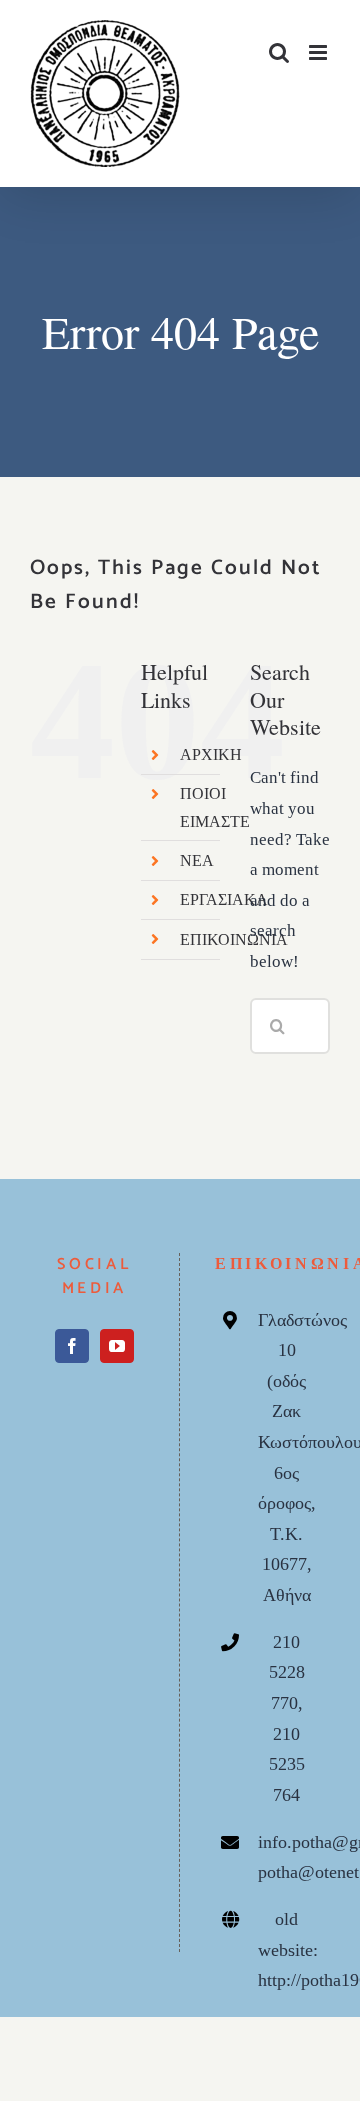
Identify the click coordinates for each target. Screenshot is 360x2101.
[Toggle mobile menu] (319, 52)
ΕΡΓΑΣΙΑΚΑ (224, 899)
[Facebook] (72, 1346)
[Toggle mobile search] (279, 52)
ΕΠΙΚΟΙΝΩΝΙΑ (234, 939)
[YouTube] (117, 1346)
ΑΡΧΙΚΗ (211, 754)
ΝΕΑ (197, 860)
